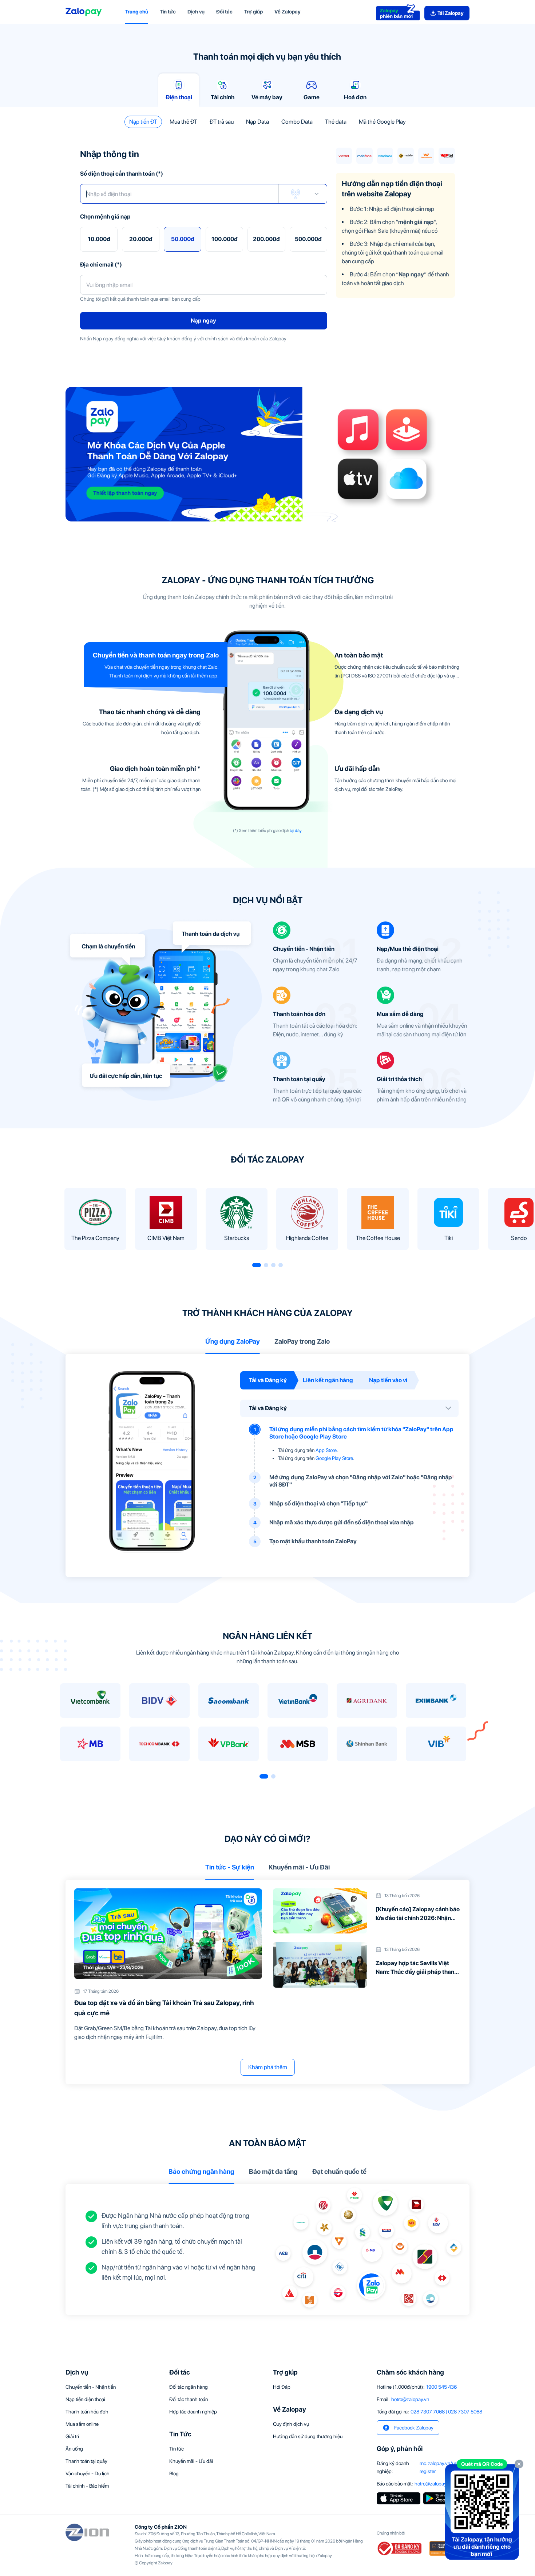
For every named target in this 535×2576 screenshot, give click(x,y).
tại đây (296, 831)
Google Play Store (334, 1458)
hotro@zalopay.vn (410, 2399)
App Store (326, 1450)
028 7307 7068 (428, 2412)
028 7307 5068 (465, 2412)
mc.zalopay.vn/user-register (441, 2467)
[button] (143, 122)
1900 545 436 (441, 2387)
